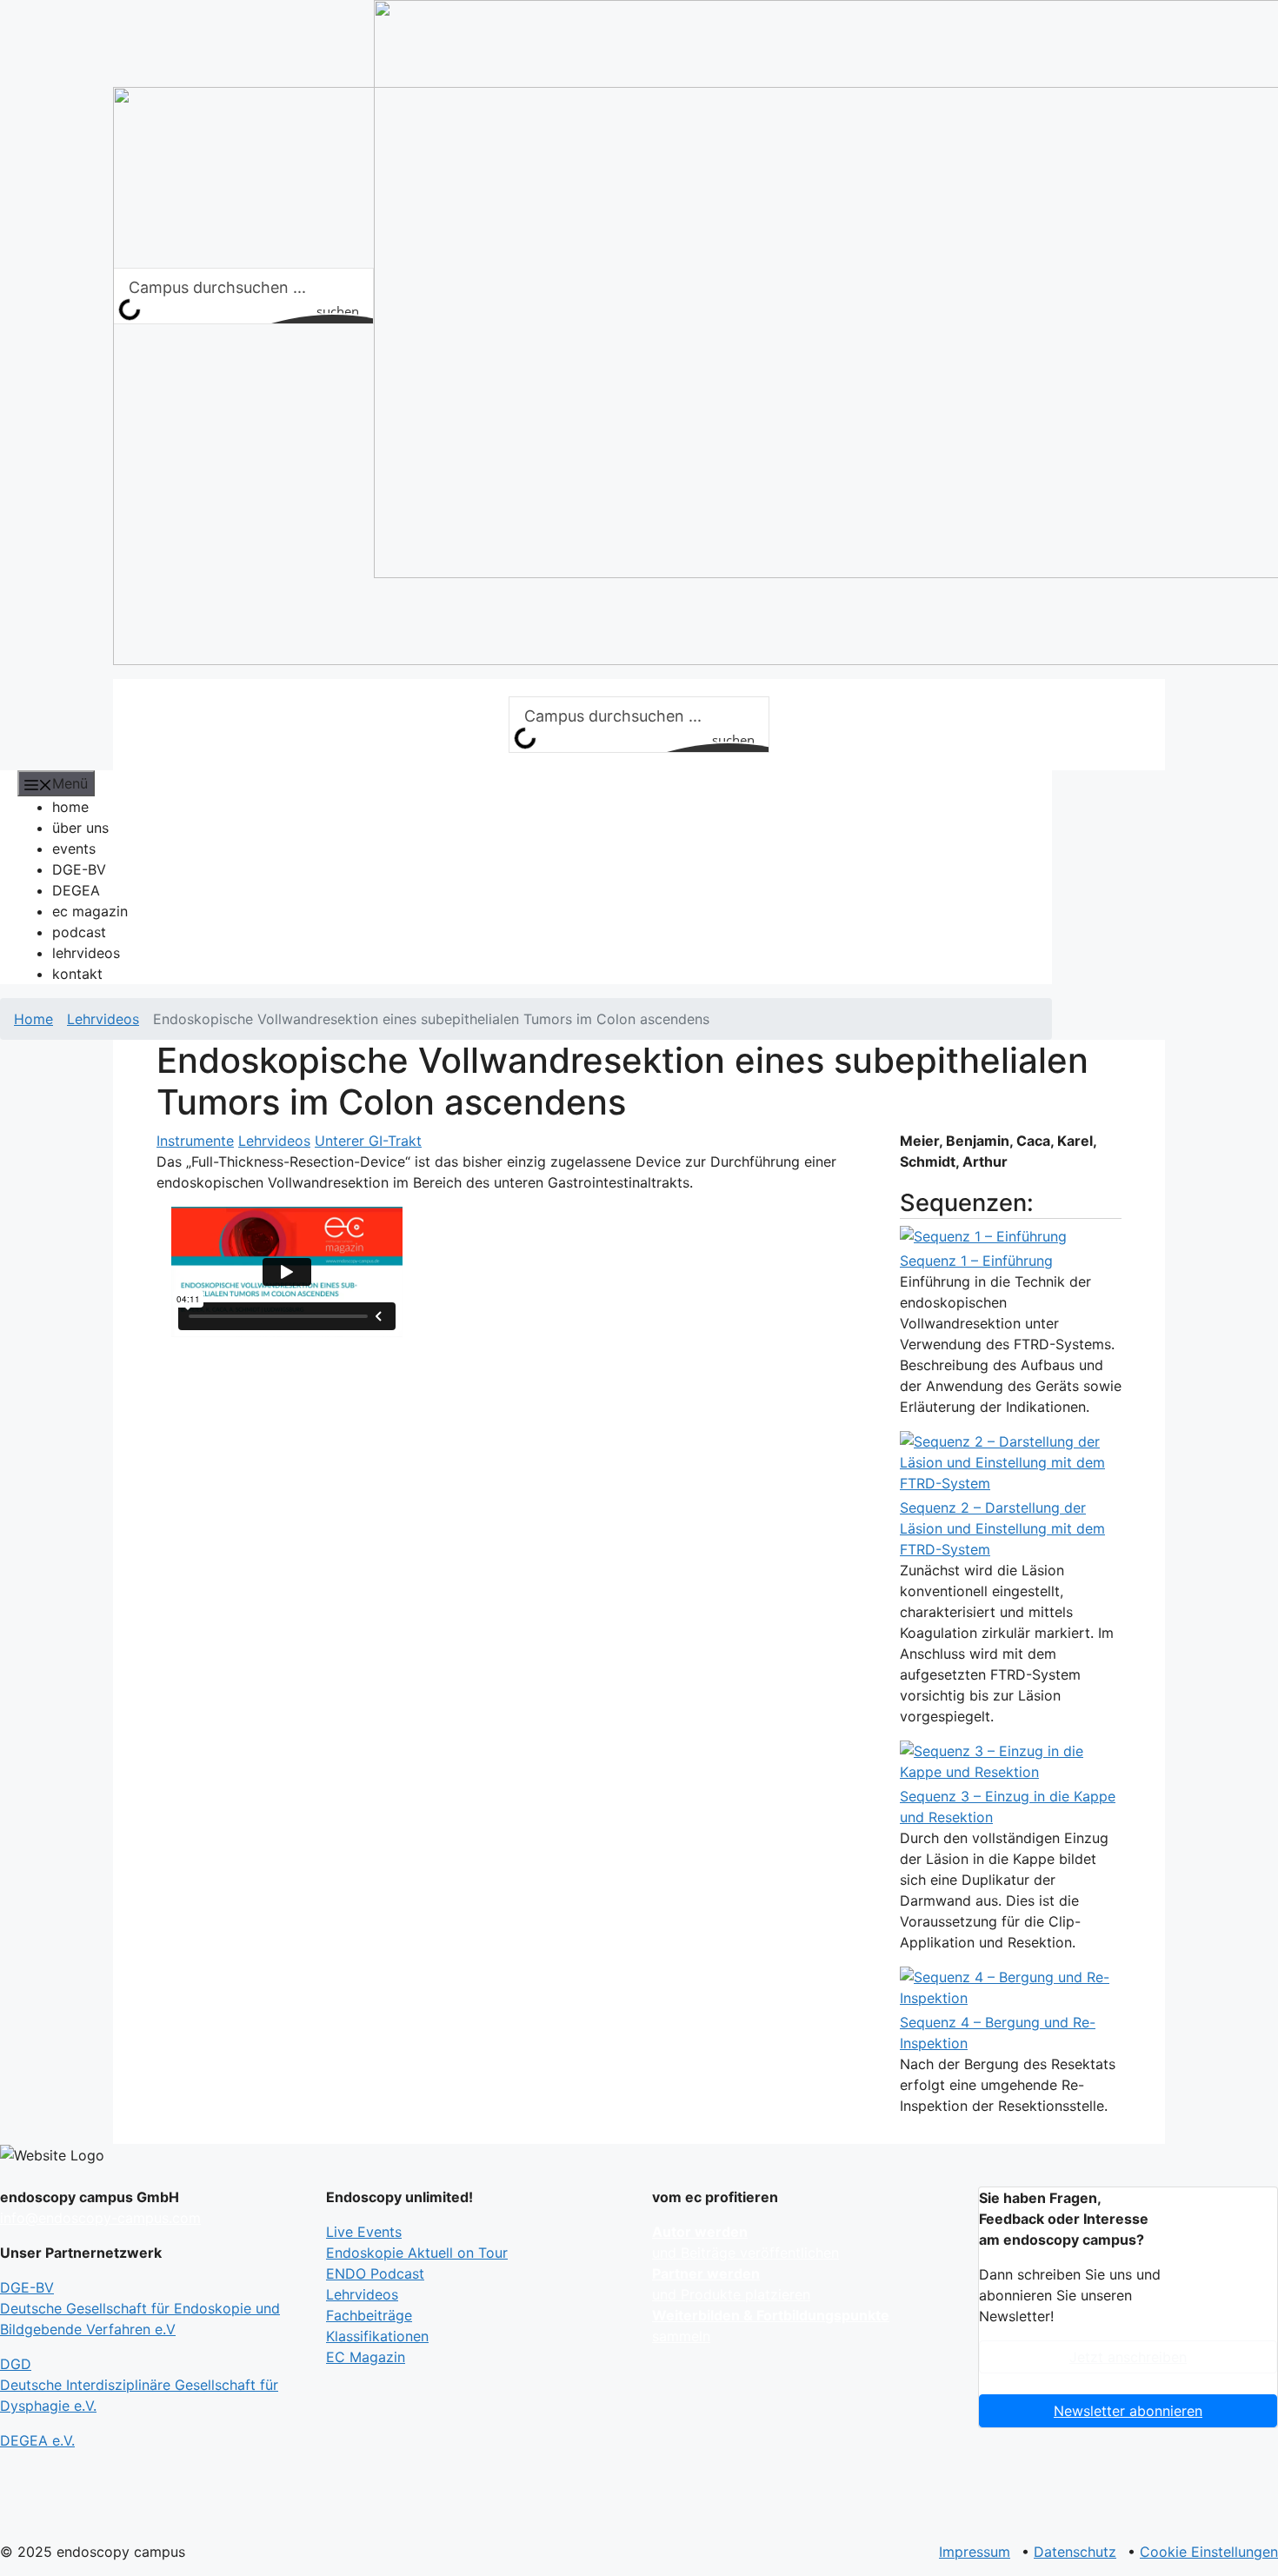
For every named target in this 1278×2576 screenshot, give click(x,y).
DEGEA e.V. (37, 2440)
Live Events (364, 2232)
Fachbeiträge (369, 2315)
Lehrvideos (103, 1019)
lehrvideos (86, 953)
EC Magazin (366, 2357)
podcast (79, 932)
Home (33, 1019)
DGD (139, 2385)
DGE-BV (79, 869)
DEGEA (76, 890)
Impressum (975, 2552)
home (70, 807)
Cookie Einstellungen (1209, 2552)
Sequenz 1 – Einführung (976, 1261)
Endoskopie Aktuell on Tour (417, 2253)
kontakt (77, 974)
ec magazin (90, 911)
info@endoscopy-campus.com (100, 2218)
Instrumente (195, 1141)
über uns (80, 828)
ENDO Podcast (375, 2273)
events (74, 849)
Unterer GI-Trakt (368, 1141)
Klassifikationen (377, 2336)
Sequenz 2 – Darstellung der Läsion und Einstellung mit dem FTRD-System (1002, 1528)
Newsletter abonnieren (1128, 2411)
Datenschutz (1075, 2552)
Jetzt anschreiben (1128, 2357)
